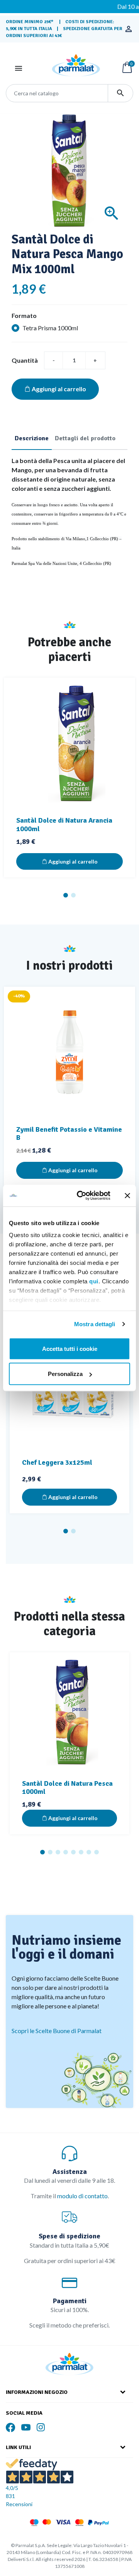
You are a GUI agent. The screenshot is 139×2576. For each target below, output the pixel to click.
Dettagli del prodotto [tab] (85, 438)
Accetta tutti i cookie (70, 1348)
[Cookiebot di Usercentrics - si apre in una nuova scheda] (81, 1196)
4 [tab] (66, 1852)
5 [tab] (73, 1852)
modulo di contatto (82, 2196)
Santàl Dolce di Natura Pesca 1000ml (67, 1788)
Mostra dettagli (95, 1324)
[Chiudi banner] (127, 1195)
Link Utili (18, 2447)
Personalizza (65, 1374)
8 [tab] (97, 1852)
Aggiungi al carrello (59, 389)
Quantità (25, 360)
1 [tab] (66, 895)
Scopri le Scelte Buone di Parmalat (57, 2031)
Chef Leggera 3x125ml (57, 1462)
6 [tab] (81, 1852)
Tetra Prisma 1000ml (50, 328)
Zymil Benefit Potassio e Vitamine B (69, 1134)
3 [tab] (58, 1852)
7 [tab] (89, 1852)
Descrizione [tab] (32, 438)
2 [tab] (73, 895)
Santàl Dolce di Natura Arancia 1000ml (64, 825)
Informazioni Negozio (37, 2392)
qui (94, 1281)
